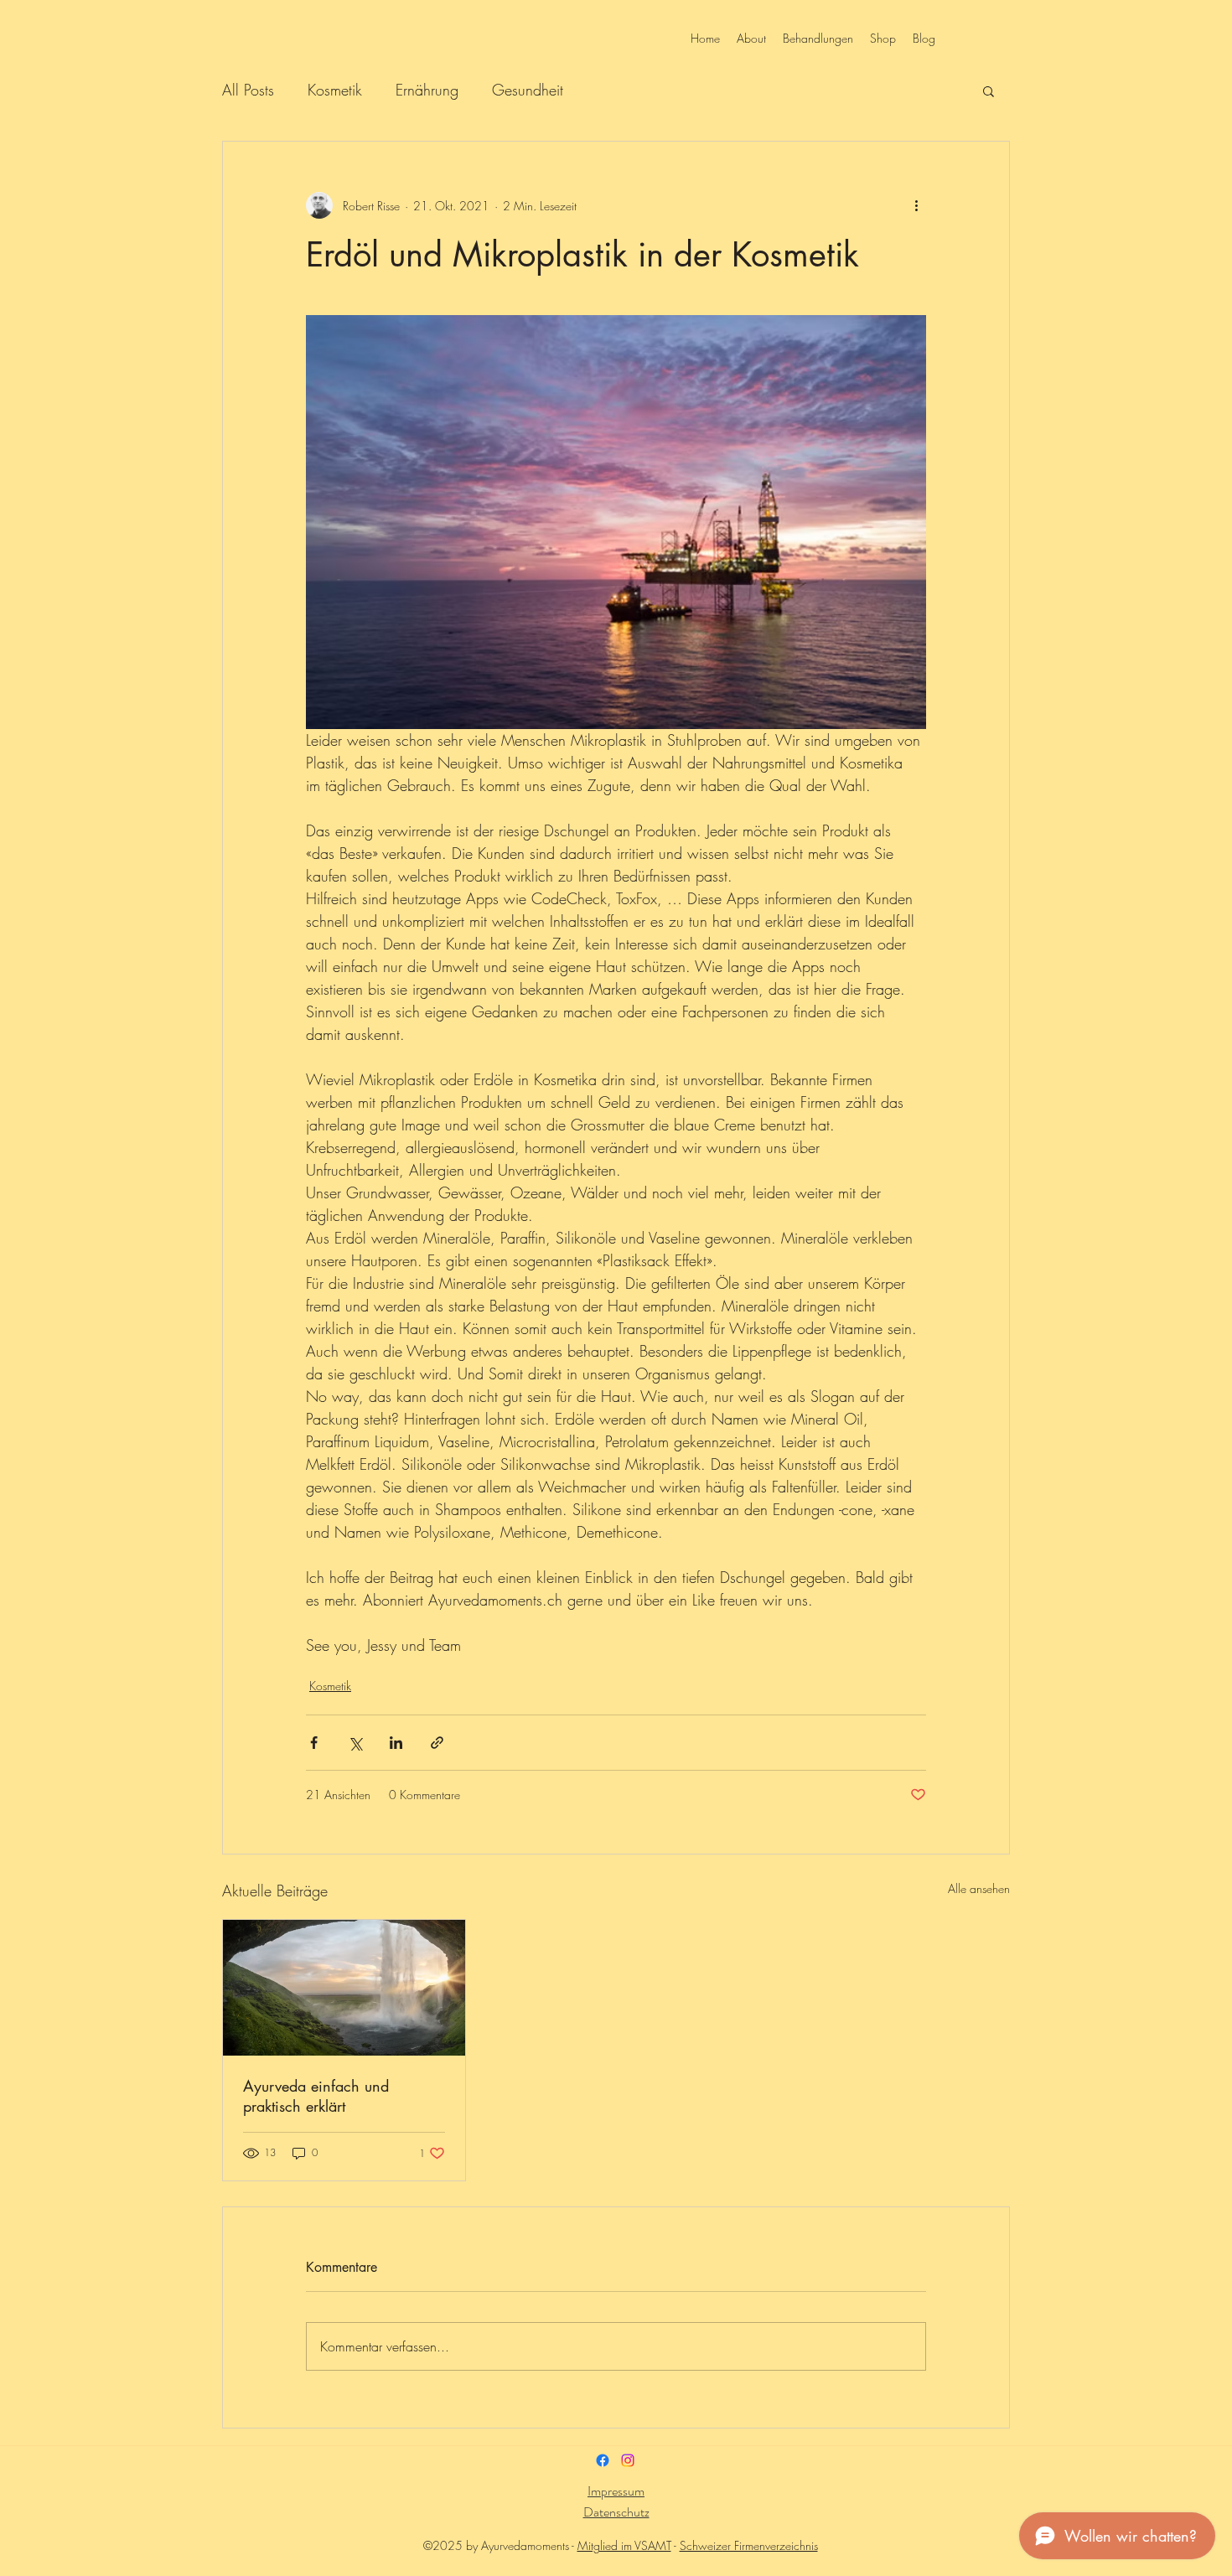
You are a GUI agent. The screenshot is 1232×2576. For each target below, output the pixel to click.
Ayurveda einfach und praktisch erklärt (316, 2096)
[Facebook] (603, 2460)
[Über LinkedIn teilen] (396, 1743)
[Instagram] (628, 2460)
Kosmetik (335, 90)
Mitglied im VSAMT (624, 2545)
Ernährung (427, 90)
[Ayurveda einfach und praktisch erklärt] (344, 1988)
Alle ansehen (979, 1888)
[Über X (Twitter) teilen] (355, 1743)
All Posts (248, 90)
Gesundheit (528, 90)
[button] (989, 91)
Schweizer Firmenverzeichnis (749, 2545)
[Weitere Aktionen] (916, 205)
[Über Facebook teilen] (314, 1743)
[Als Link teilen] (437, 1743)
